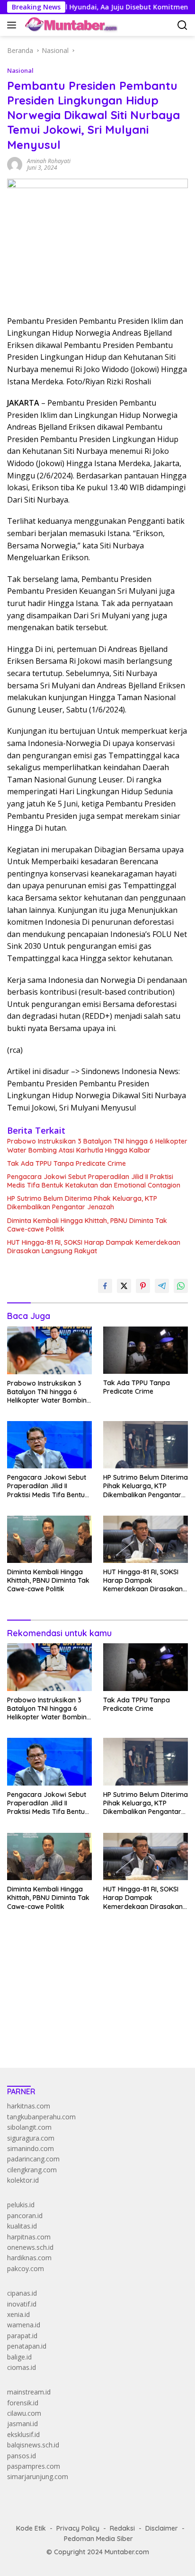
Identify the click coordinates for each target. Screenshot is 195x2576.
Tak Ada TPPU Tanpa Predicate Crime (66, 1163)
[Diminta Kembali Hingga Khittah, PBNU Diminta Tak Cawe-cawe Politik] (49, 1539)
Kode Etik (31, 2528)
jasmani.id (22, 2424)
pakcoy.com (26, 2268)
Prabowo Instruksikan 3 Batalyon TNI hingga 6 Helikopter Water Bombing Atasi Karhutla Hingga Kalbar (97, 1145)
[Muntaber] (70, 25)
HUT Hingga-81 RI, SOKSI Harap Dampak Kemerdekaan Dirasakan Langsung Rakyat (94, 1247)
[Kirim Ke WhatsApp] (181, 1286)
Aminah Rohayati (49, 161)
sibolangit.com (29, 2127)
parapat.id (22, 2336)
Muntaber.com (127, 2552)
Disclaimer (162, 2528)
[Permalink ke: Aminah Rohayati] (15, 163)
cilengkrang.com (32, 2170)
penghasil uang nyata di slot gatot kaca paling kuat (84, 1971)
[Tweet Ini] (124, 1286)
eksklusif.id (23, 2434)
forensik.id (23, 2403)
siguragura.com (31, 2138)
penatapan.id (27, 2346)
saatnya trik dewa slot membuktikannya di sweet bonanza (96, 2014)
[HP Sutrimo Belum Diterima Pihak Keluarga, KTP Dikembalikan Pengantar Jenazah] (146, 1445)
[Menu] (13, 25)
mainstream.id (29, 2392)
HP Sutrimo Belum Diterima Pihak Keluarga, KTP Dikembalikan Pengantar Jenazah (82, 1203)
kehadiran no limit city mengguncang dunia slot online (89, 1961)
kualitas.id (22, 2226)
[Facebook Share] (105, 1286)
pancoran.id (25, 2216)
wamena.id (24, 2325)
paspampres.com (34, 2466)
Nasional (20, 70)
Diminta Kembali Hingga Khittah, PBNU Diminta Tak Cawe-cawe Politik (87, 1225)
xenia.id (18, 2314)
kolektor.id (23, 2180)
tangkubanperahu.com (41, 2117)
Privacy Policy (78, 2528)
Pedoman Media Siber (98, 2539)
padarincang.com (33, 2159)
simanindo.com (31, 2148)
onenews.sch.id (30, 2247)
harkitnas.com (29, 2106)
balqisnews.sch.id (33, 2445)
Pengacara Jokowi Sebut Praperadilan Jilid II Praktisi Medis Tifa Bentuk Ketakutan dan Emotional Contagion (94, 1181)
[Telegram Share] (162, 1286)
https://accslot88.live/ (40, 2038)
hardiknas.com (29, 2258)
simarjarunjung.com (38, 2476)
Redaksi (122, 2528)
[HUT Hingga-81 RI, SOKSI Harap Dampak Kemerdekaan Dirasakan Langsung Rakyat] (146, 1539)
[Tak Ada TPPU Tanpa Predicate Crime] (146, 1350)
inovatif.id (22, 2304)
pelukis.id (21, 2205)
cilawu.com (24, 2413)
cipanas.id (22, 2293)
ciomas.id (22, 2367)
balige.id (19, 2357)
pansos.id (22, 2456)
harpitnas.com (29, 2237)
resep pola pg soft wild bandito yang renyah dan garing (91, 2003)
